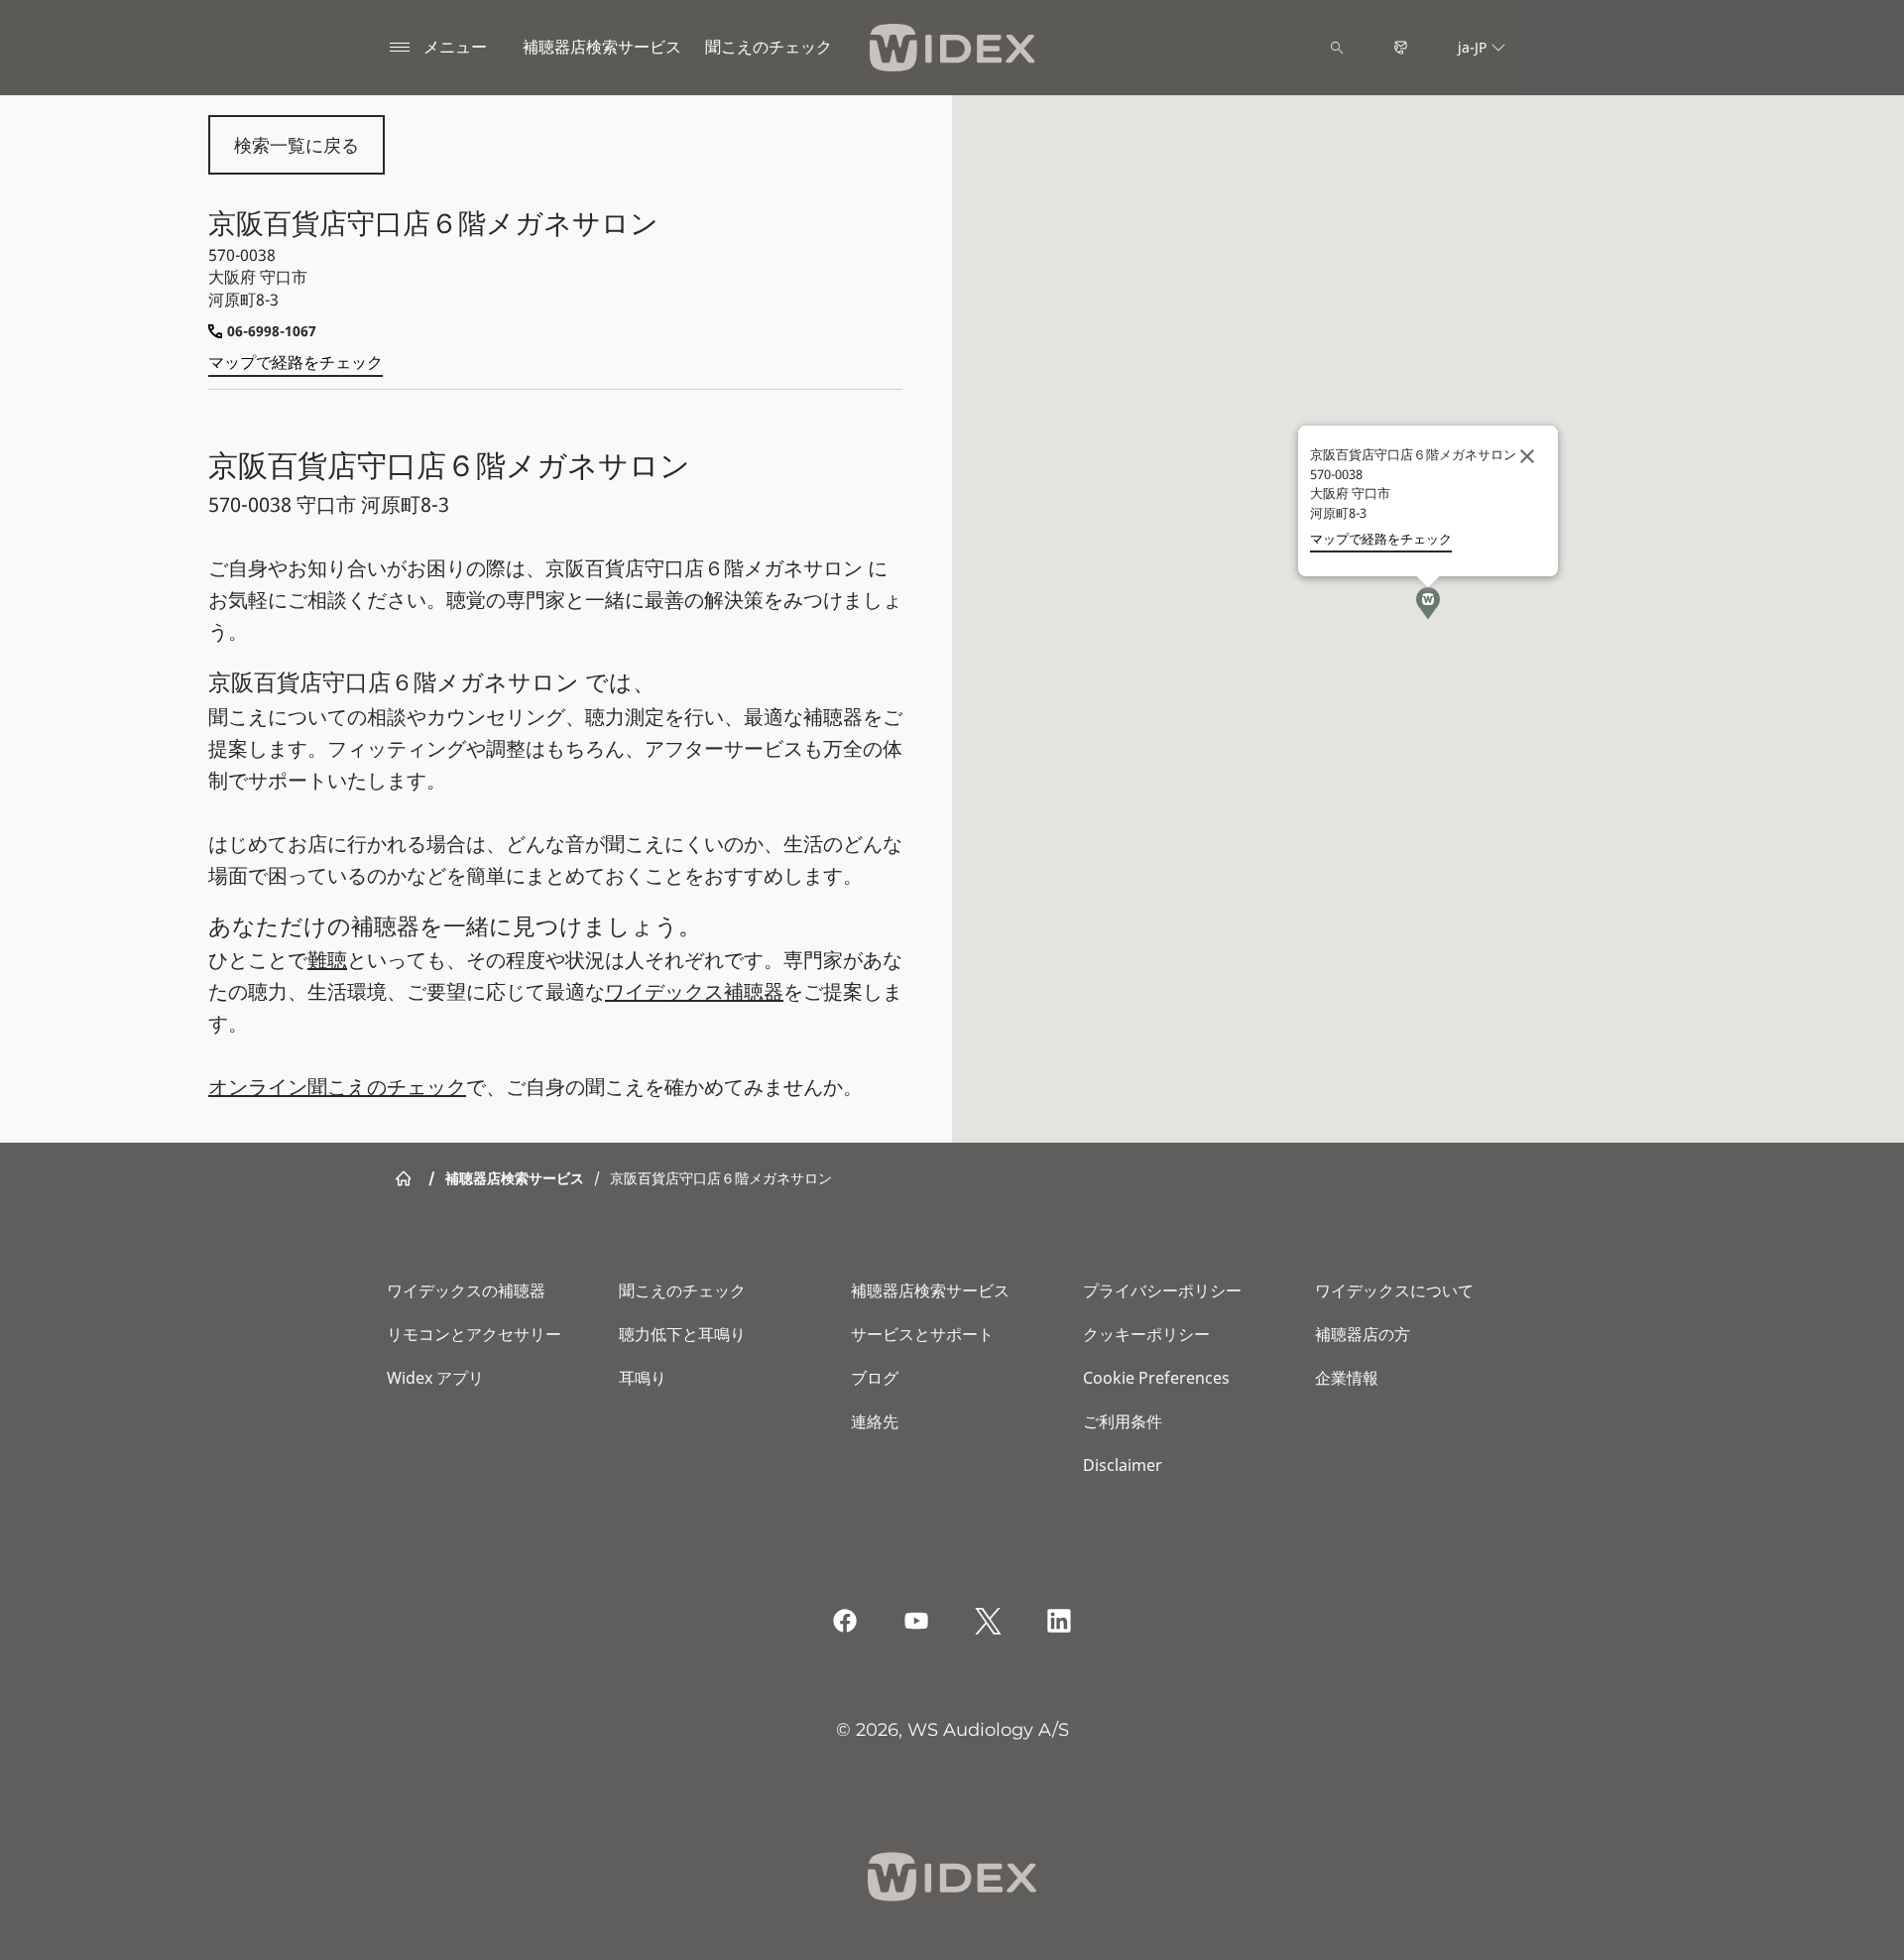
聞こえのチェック (682, 1290)
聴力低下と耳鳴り (682, 1334)
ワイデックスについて (1394, 1290)
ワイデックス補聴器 (694, 991)
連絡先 (875, 1421)
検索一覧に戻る (297, 145)
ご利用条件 (1123, 1421)
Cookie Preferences (1156, 1378)
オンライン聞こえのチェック (337, 1087)
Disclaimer (1123, 1465)
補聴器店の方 (1363, 1334)
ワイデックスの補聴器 (466, 1290)
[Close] (1527, 456)
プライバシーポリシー (1162, 1290)
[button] (1428, 603)
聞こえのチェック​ (769, 47)
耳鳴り (643, 1378)
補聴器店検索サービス (602, 47)
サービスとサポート (922, 1334)
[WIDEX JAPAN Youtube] (916, 1621)
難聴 (327, 960)
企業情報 (1347, 1378)
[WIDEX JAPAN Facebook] (845, 1621)
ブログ (875, 1378)
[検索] (1337, 48)
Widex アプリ (435, 1378)
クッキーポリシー (1146, 1334)
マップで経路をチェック (296, 362)
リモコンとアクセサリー (474, 1334)
